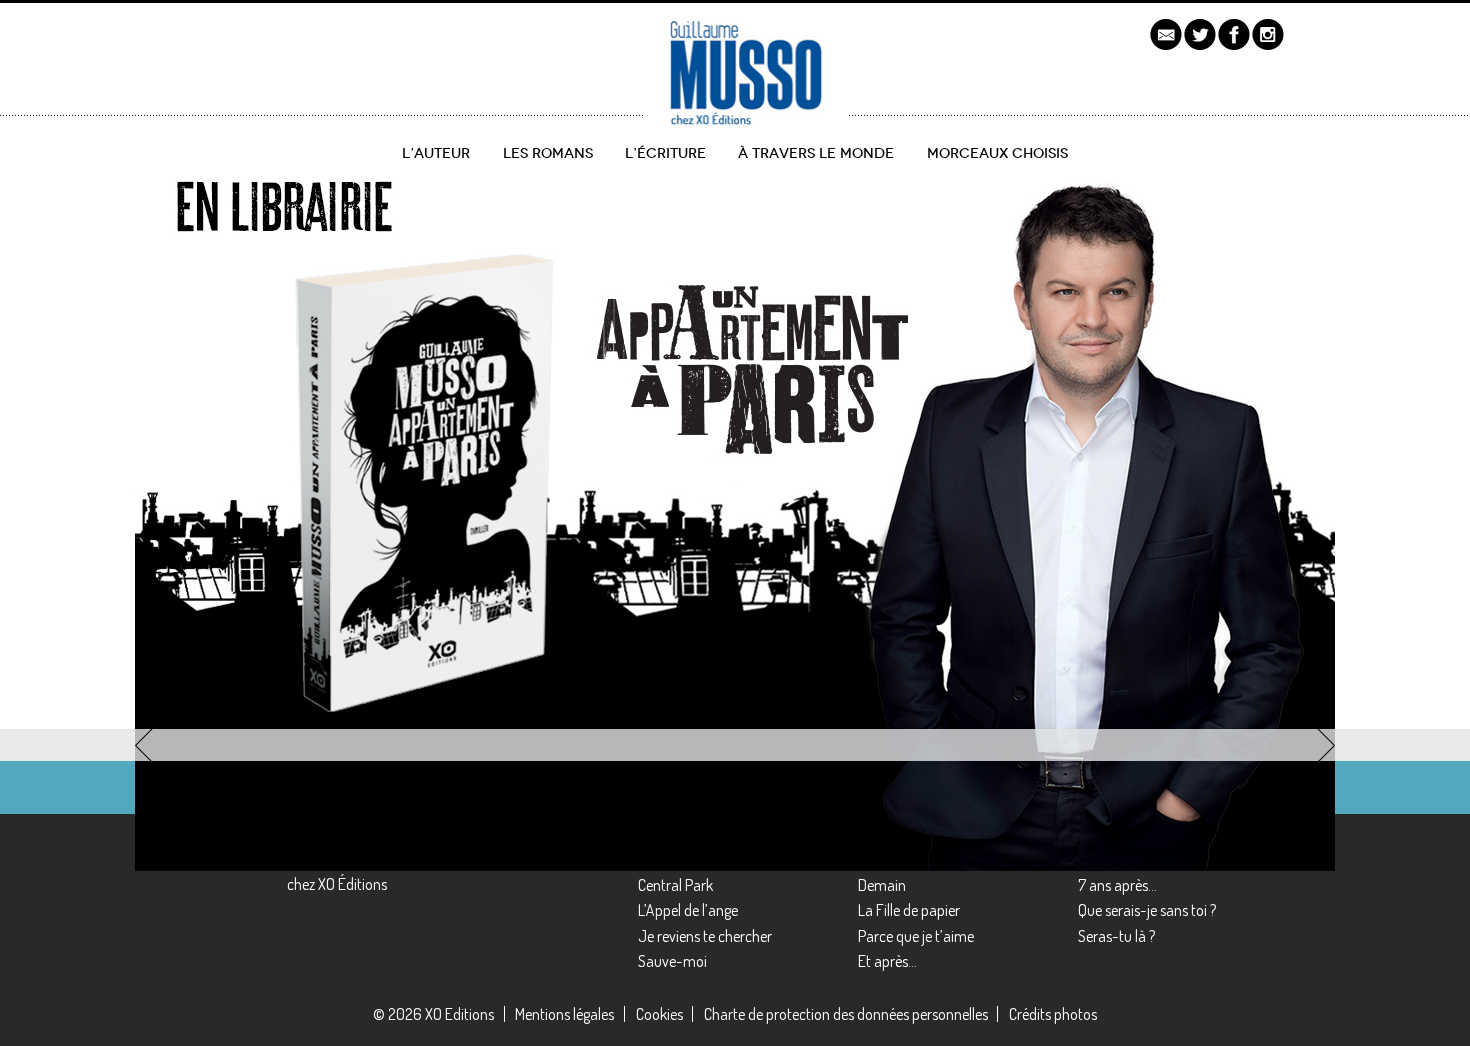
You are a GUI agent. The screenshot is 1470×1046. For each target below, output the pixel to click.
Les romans (548, 153)
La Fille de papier (909, 910)
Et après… (887, 961)
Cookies (659, 1014)
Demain (882, 885)
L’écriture (665, 153)
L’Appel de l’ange (688, 910)
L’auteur (436, 153)
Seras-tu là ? (1116, 936)
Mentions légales (564, 1014)
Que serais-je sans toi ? (1147, 910)
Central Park (675, 885)
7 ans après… (1117, 885)
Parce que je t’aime (916, 936)
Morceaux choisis (997, 153)
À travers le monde (816, 153)
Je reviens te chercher (705, 936)
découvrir (217, 631)
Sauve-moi (672, 961)
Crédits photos (1053, 1014)
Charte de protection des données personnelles (846, 1014)
